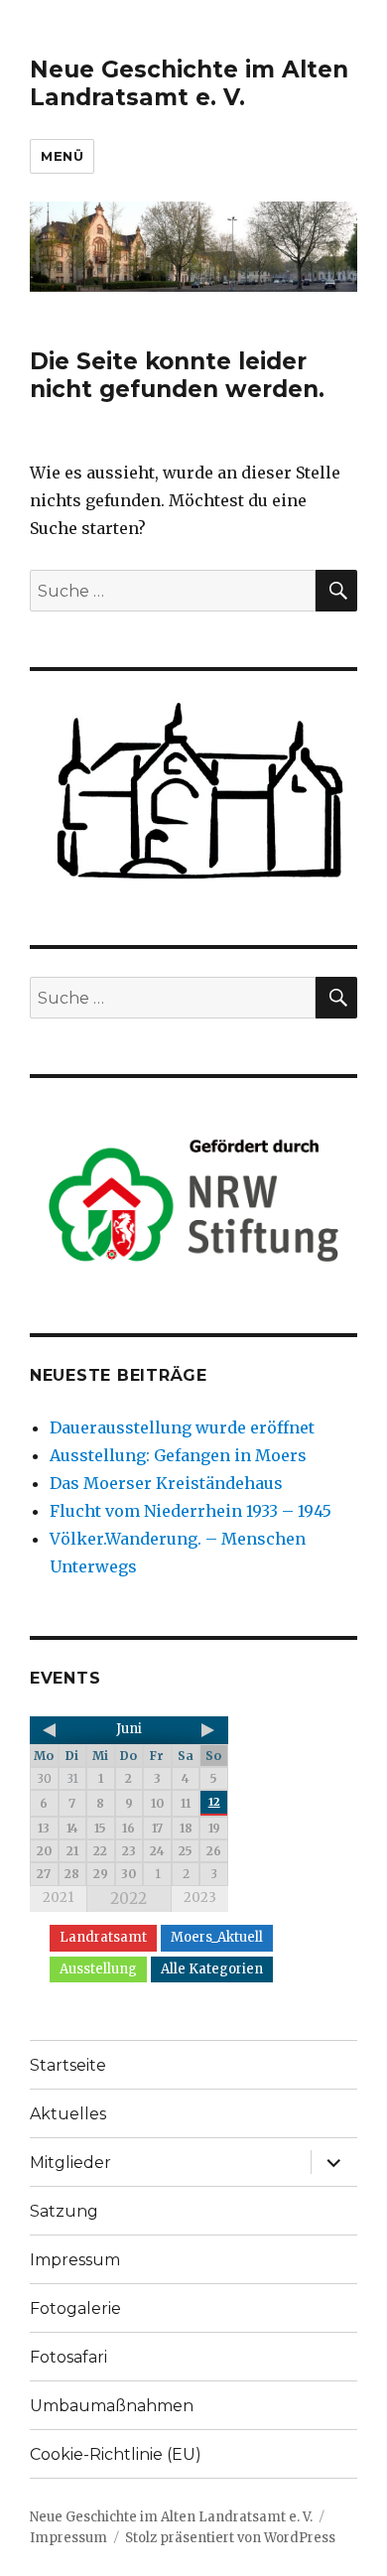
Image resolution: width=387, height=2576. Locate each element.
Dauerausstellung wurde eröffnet (182, 1427)
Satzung (64, 2211)
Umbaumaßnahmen (112, 2406)
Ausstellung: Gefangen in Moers (178, 1455)
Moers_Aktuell (217, 1937)
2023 (200, 1898)
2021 (58, 1898)
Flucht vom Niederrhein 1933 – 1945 (191, 1511)
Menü (62, 156)
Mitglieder (70, 2163)
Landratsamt (103, 1937)
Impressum (75, 2260)
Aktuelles (68, 2114)
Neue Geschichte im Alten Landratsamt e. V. (189, 83)
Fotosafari (68, 2357)
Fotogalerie (75, 2308)
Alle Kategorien (212, 1969)
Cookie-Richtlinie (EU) (116, 2454)
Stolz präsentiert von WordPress (230, 2538)
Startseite (68, 2065)
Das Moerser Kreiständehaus (166, 1483)
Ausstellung (98, 1969)
